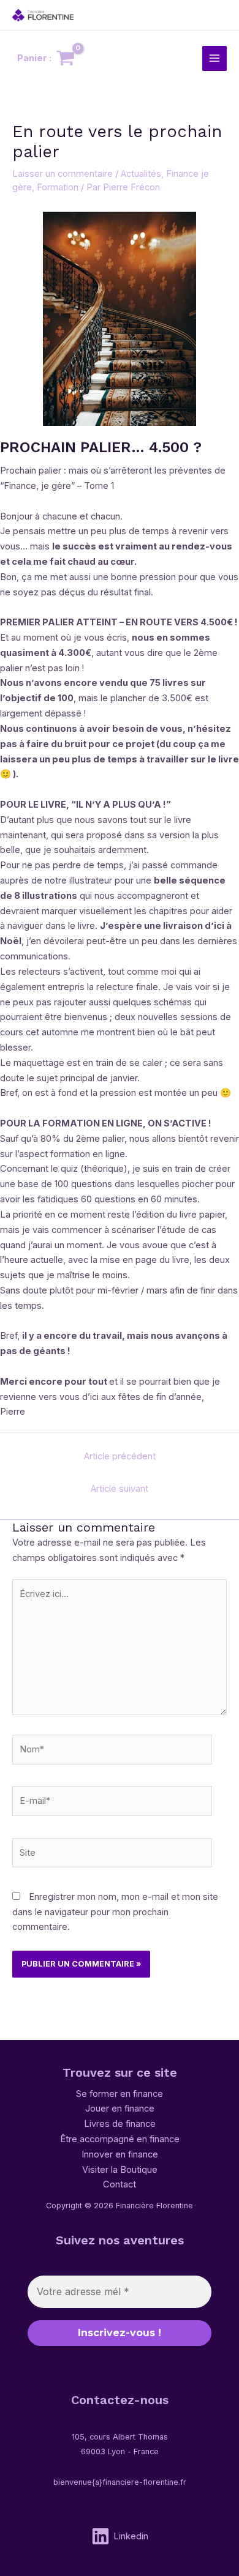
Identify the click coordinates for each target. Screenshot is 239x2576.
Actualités (141, 174)
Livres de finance (120, 2124)
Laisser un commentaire (63, 174)
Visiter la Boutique (120, 2170)
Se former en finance (120, 2094)
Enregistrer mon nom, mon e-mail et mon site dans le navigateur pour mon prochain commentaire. (115, 1912)
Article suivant (120, 1489)
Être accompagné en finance (120, 2139)
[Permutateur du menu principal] (214, 58)
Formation (58, 187)
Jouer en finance (120, 2109)
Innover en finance (120, 2154)
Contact (120, 2184)
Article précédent (120, 1456)
